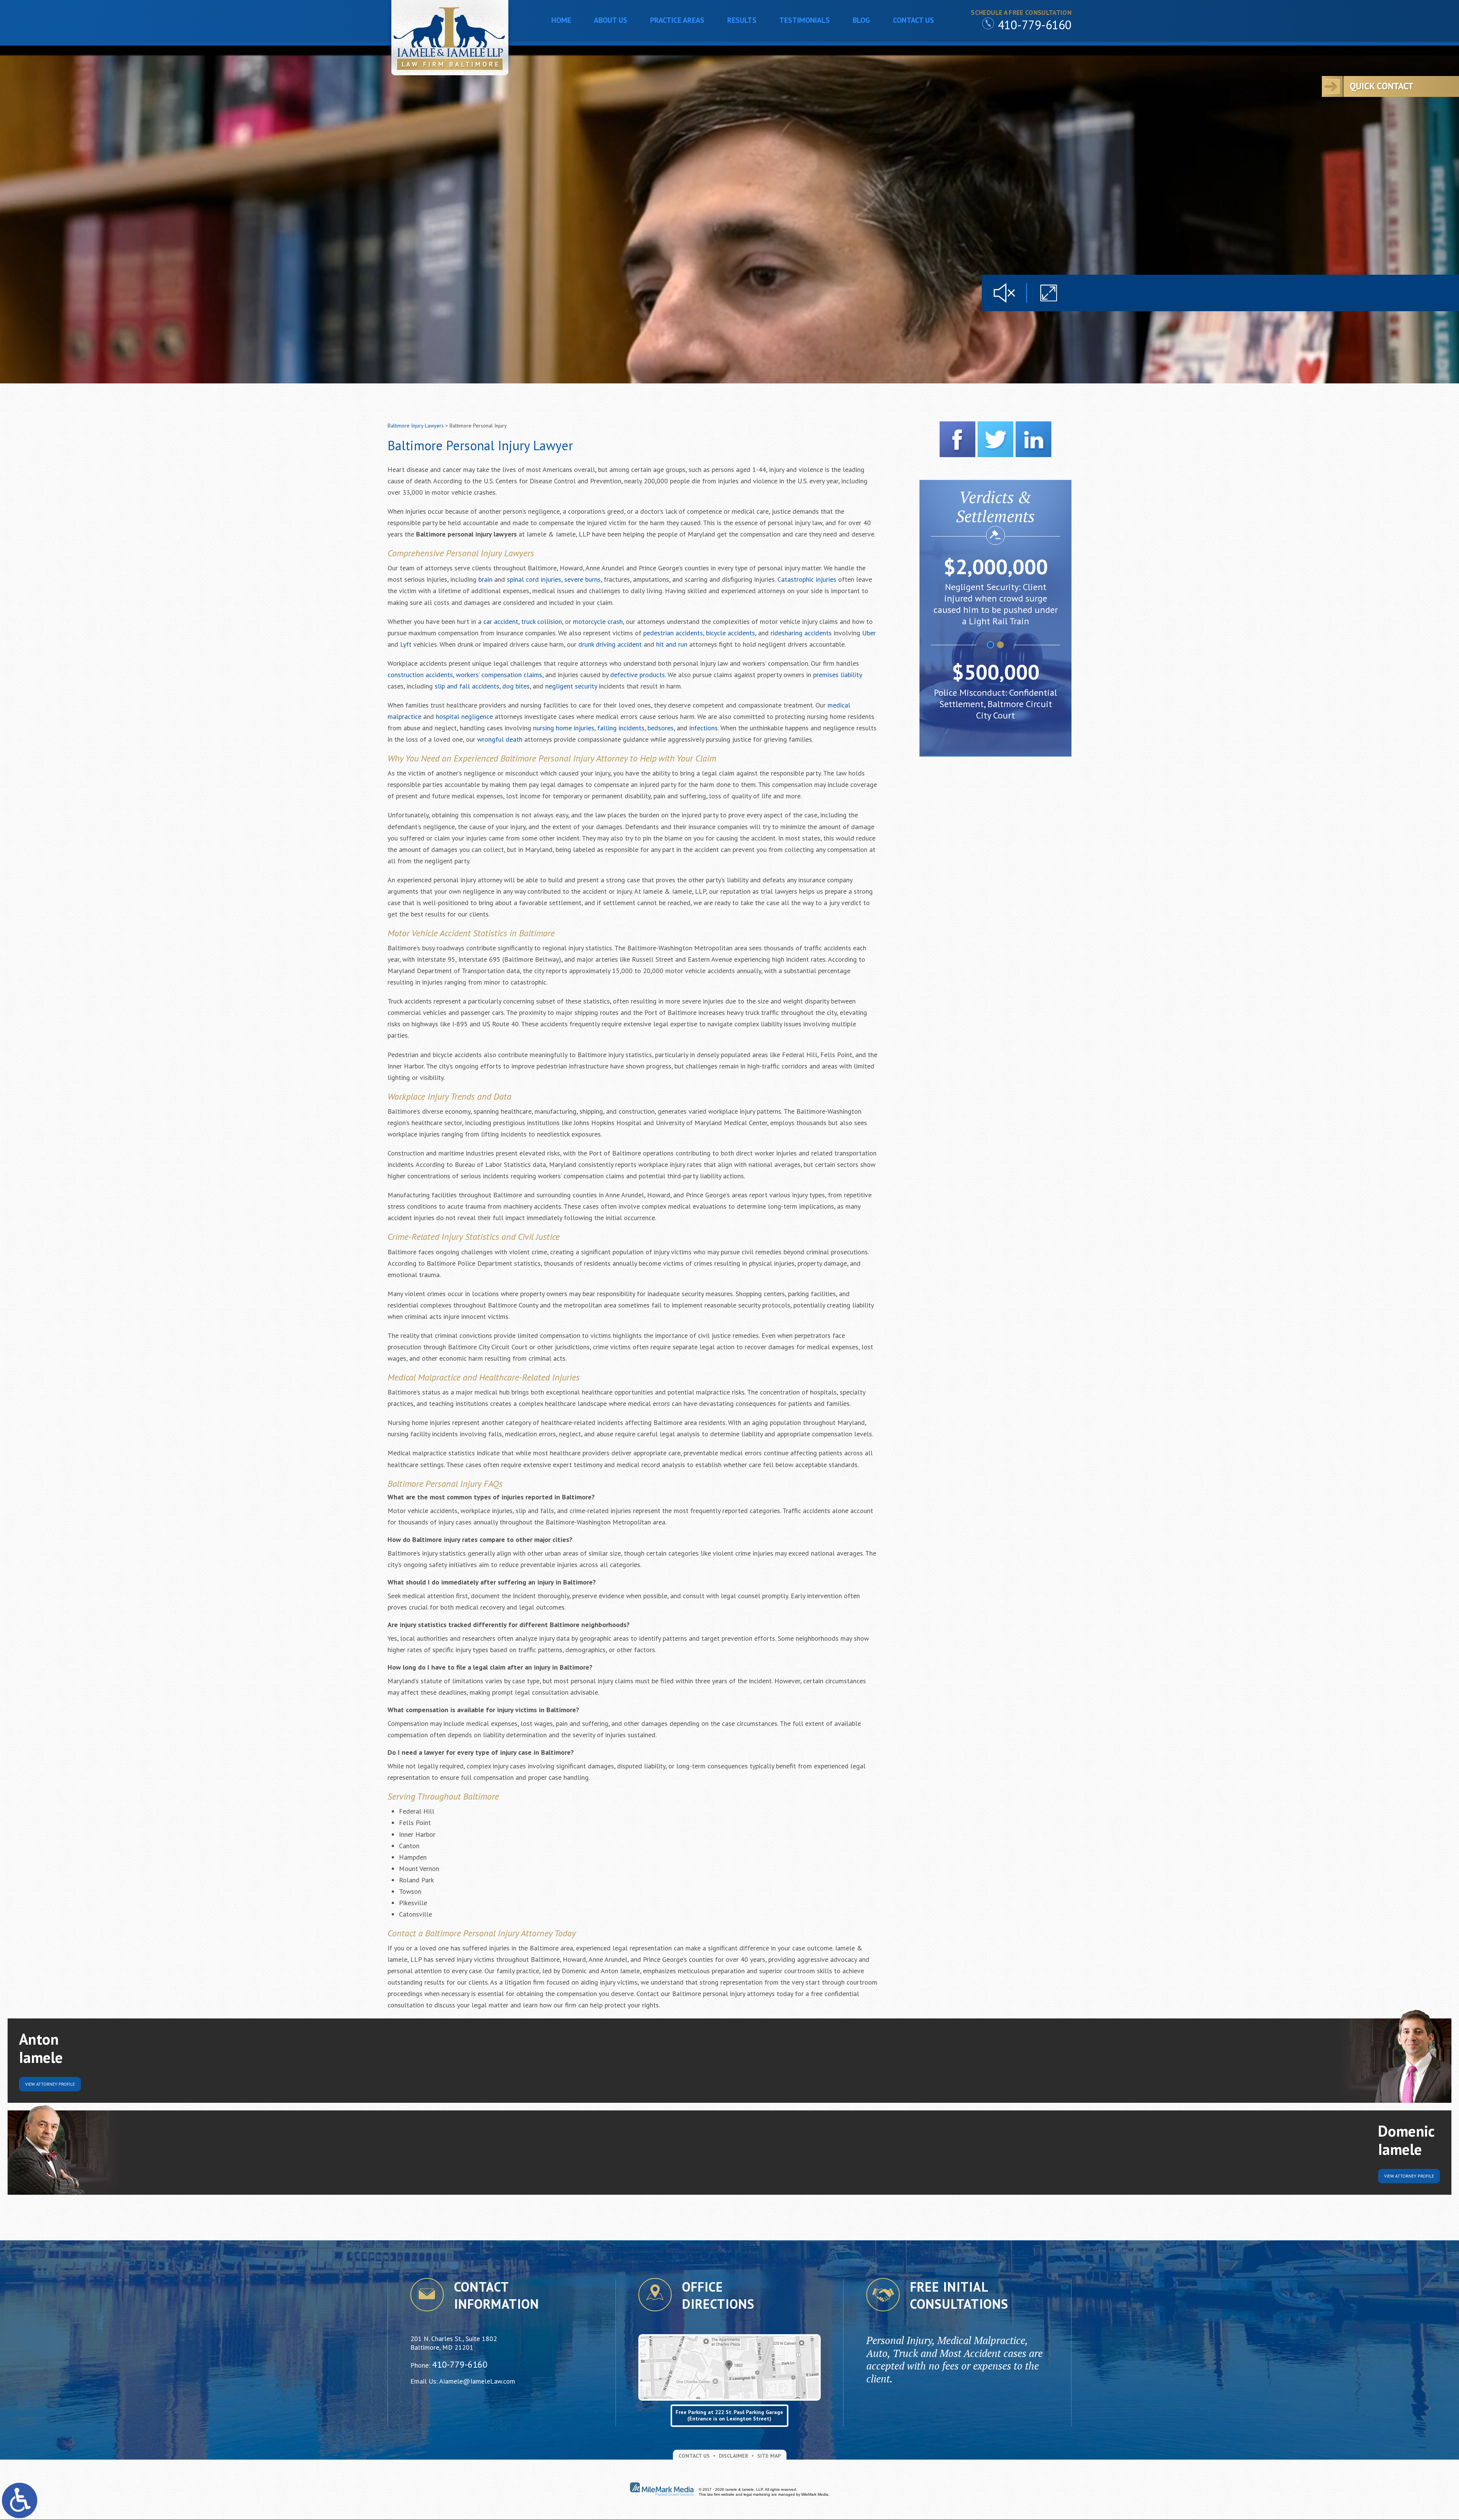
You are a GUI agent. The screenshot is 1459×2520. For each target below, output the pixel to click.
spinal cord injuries (534, 579)
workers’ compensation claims (499, 675)
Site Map (769, 2456)
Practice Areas (677, 20)
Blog (861, 20)
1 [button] (991, 645)
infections (703, 728)
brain (485, 579)
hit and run (672, 644)
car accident (501, 621)
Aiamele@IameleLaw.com (477, 2381)
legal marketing (757, 2494)
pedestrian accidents (673, 633)
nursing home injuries (564, 728)
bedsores (661, 728)
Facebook (957, 439)
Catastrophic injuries (807, 579)
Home (561, 20)
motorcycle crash (598, 621)
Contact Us (913, 20)
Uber (869, 633)
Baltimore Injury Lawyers (416, 426)
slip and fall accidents (467, 686)
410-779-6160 (1035, 25)
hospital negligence (464, 716)
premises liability (837, 675)
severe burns (582, 579)
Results (742, 20)
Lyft (406, 644)
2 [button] (1001, 645)
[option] (995, 594)
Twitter (995, 439)
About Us (611, 20)
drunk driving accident (610, 644)
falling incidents (621, 728)
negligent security (571, 686)
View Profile (50, 2084)
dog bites (516, 686)
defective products (638, 675)
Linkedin (1033, 439)
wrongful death (500, 739)
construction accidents (420, 675)
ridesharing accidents (801, 633)
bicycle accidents (730, 633)
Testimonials (805, 20)
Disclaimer (733, 2456)
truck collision (542, 621)
